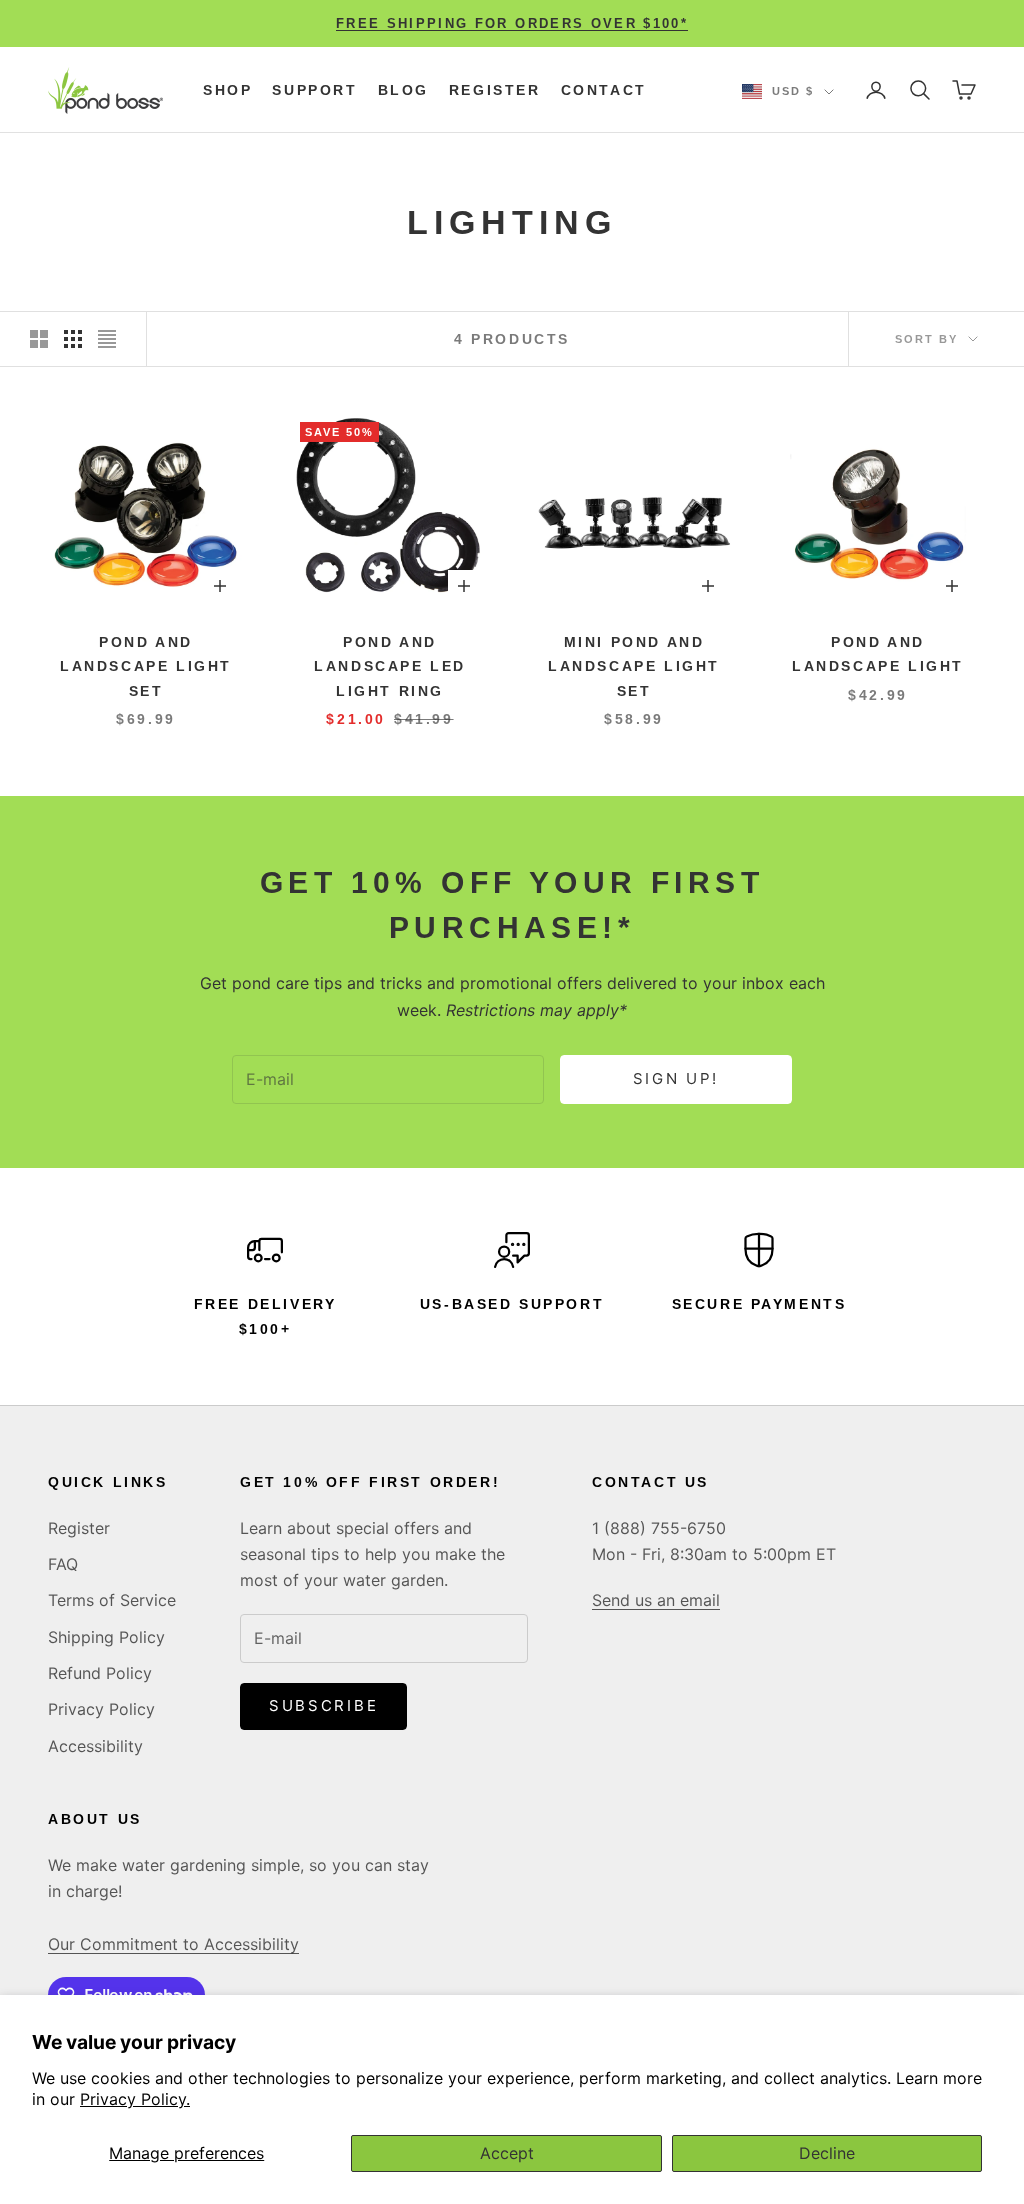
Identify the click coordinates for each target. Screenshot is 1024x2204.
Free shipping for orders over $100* (512, 23)
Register (495, 90)
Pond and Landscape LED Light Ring (390, 666)
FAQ (63, 1564)
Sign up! (676, 1078)
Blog (403, 90)
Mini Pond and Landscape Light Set (634, 666)
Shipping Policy (106, 1637)
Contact (604, 90)
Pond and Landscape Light (878, 654)
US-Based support (512, 1304)
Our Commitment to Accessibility (173, 1944)
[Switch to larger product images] (39, 339)
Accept (507, 2153)
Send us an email (656, 1600)
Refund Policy (100, 1673)
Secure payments (759, 1304)
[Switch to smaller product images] (73, 339)
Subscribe (323, 1705)
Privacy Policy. (135, 2099)
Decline (827, 2153)
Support (314, 90)
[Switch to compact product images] (107, 339)
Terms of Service (112, 1600)
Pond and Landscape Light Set (146, 666)
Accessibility (95, 1746)
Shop (227, 90)
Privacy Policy (101, 1709)
